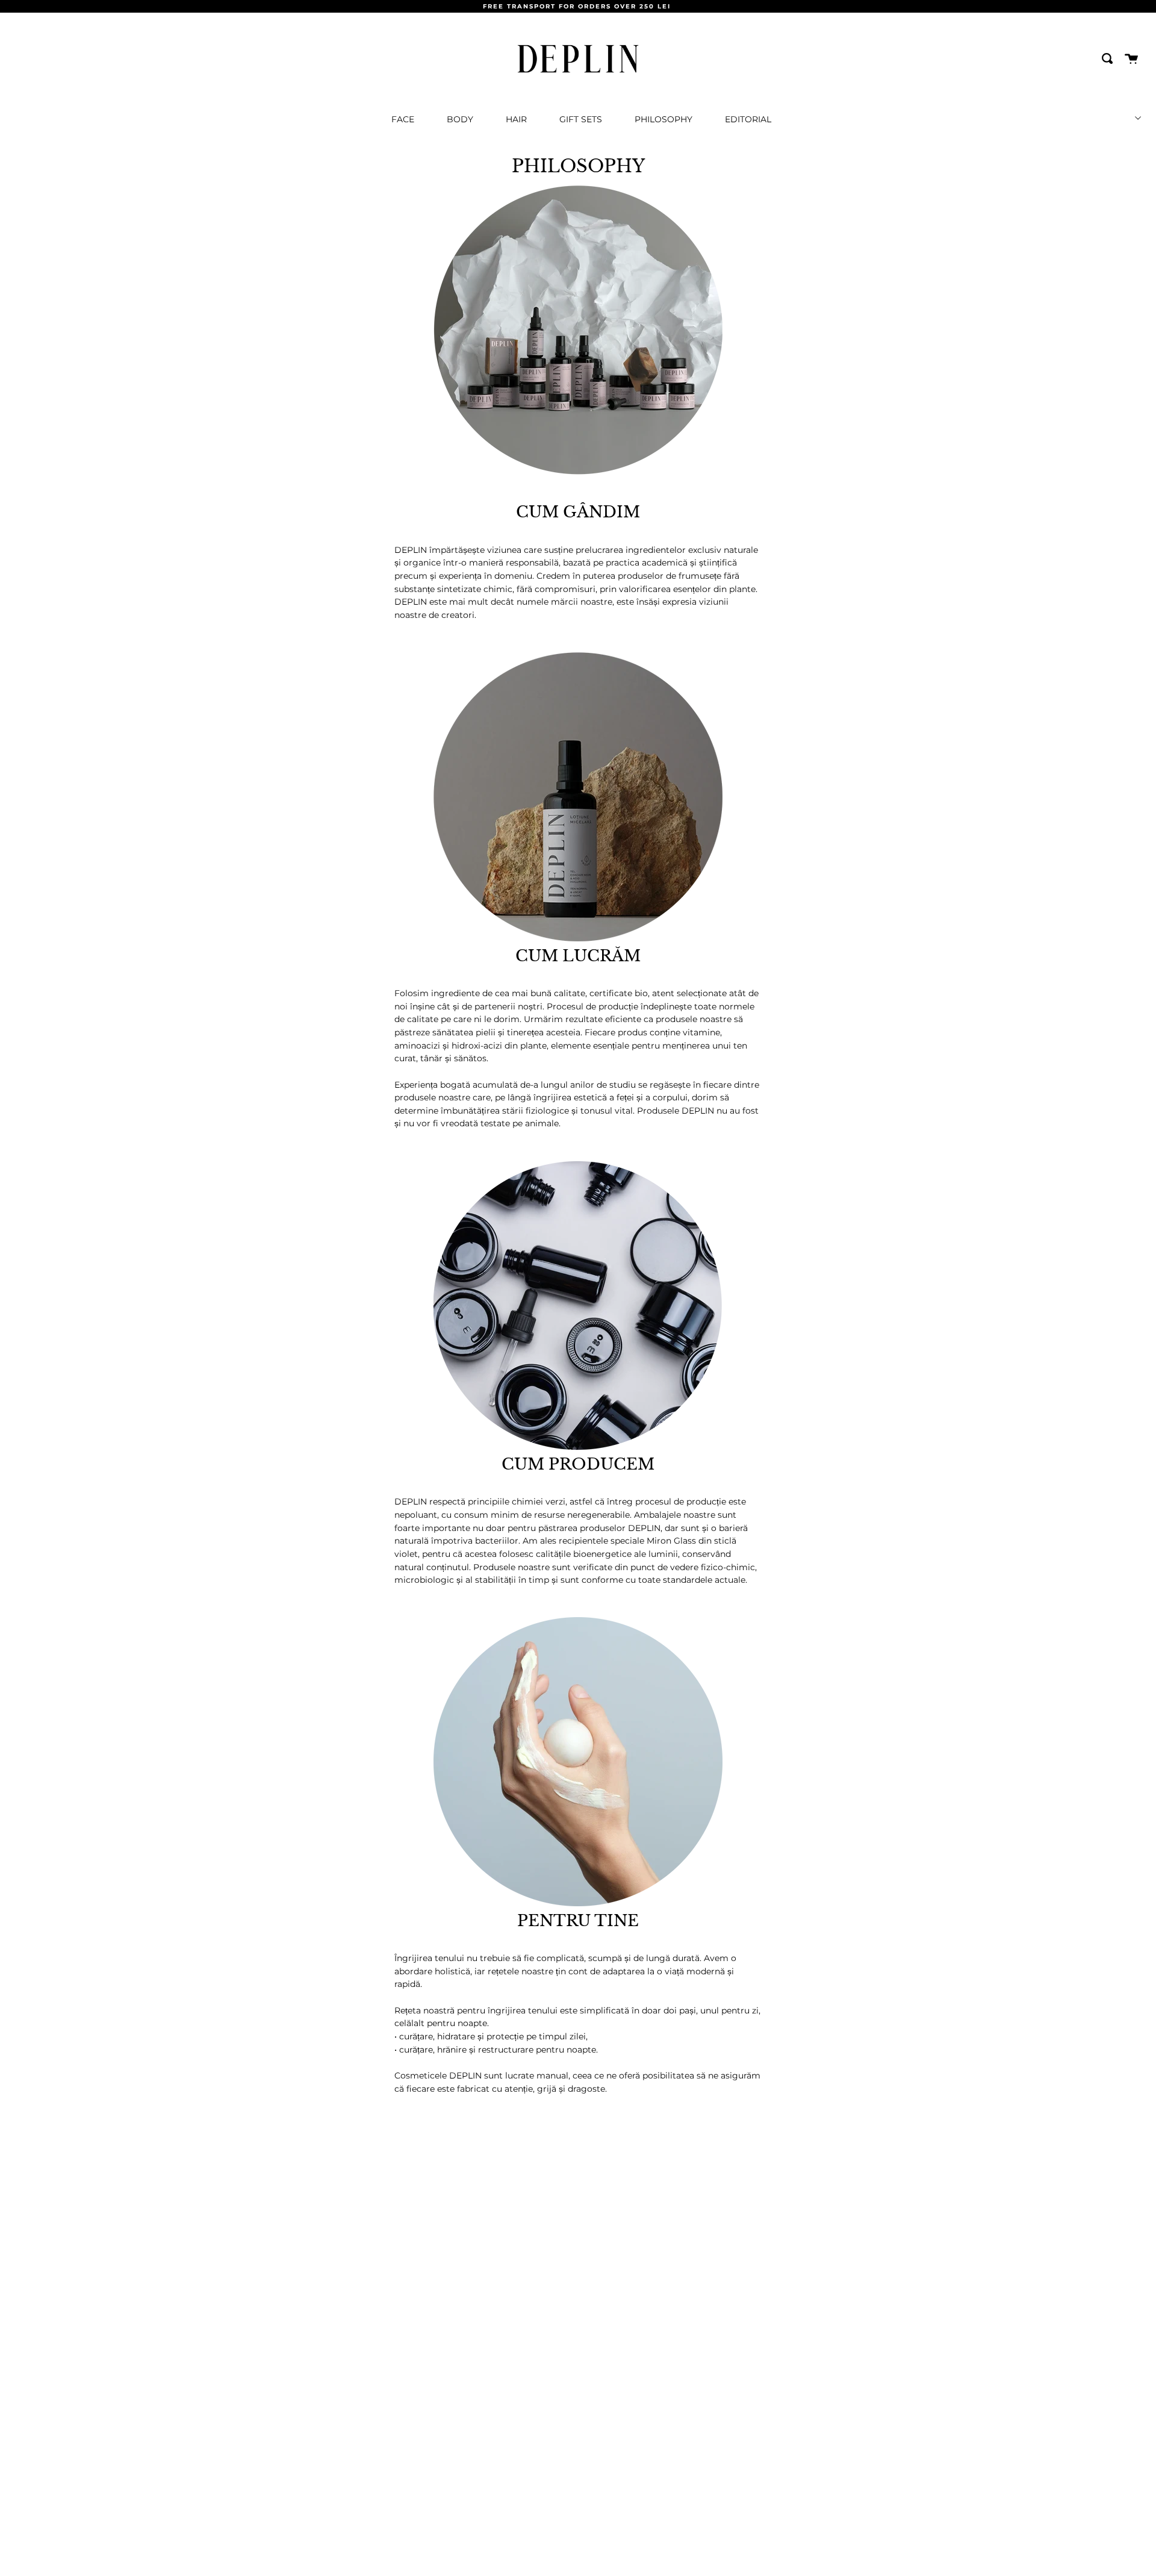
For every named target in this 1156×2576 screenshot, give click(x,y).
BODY (460, 119)
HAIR (516, 119)
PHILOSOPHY (663, 119)
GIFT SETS (581, 119)
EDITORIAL (748, 119)
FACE (403, 119)
